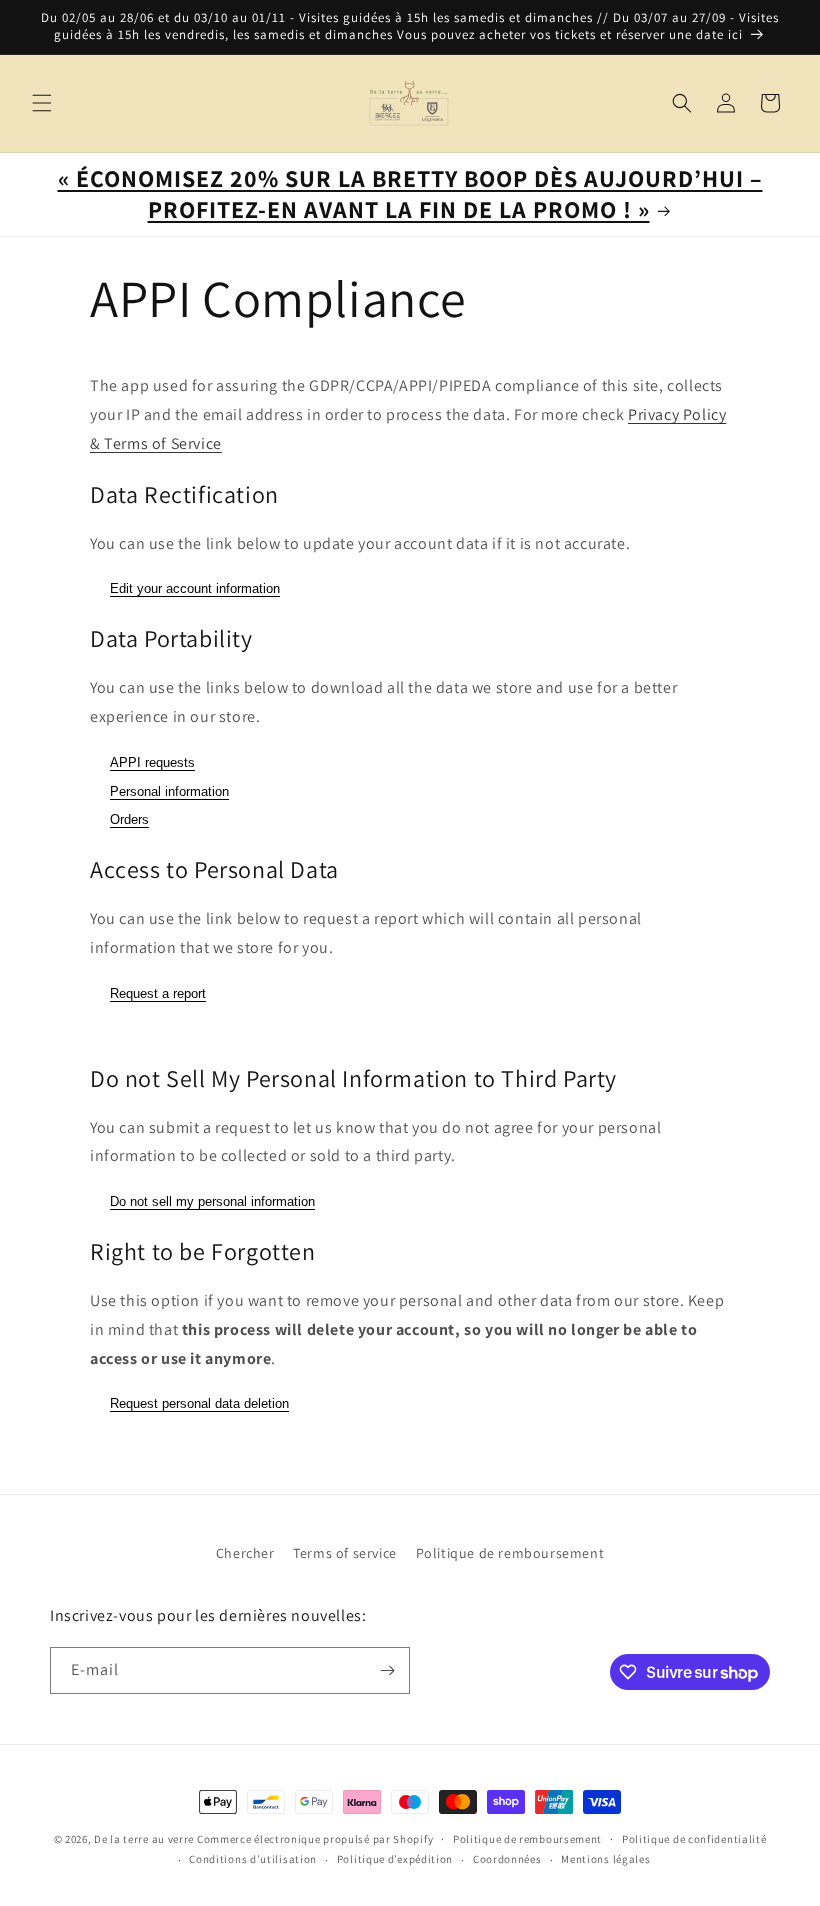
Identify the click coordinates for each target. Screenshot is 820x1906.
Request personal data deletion (199, 1403)
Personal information (169, 791)
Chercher (245, 1553)
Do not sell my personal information (212, 1201)
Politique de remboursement (510, 1553)
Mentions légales (605, 1859)
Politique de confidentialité (694, 1839)
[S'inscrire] (387, 1670)
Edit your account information (195, 588)
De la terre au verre (144, 1839)
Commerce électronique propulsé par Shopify (315, 1839)
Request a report (158, 993)
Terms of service (345, 1553)
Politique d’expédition (395, 1859)
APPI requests (152, 762)
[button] (42, 103)
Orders (129, 819)
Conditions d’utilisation (253, 1859)
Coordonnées (507, 1859)
